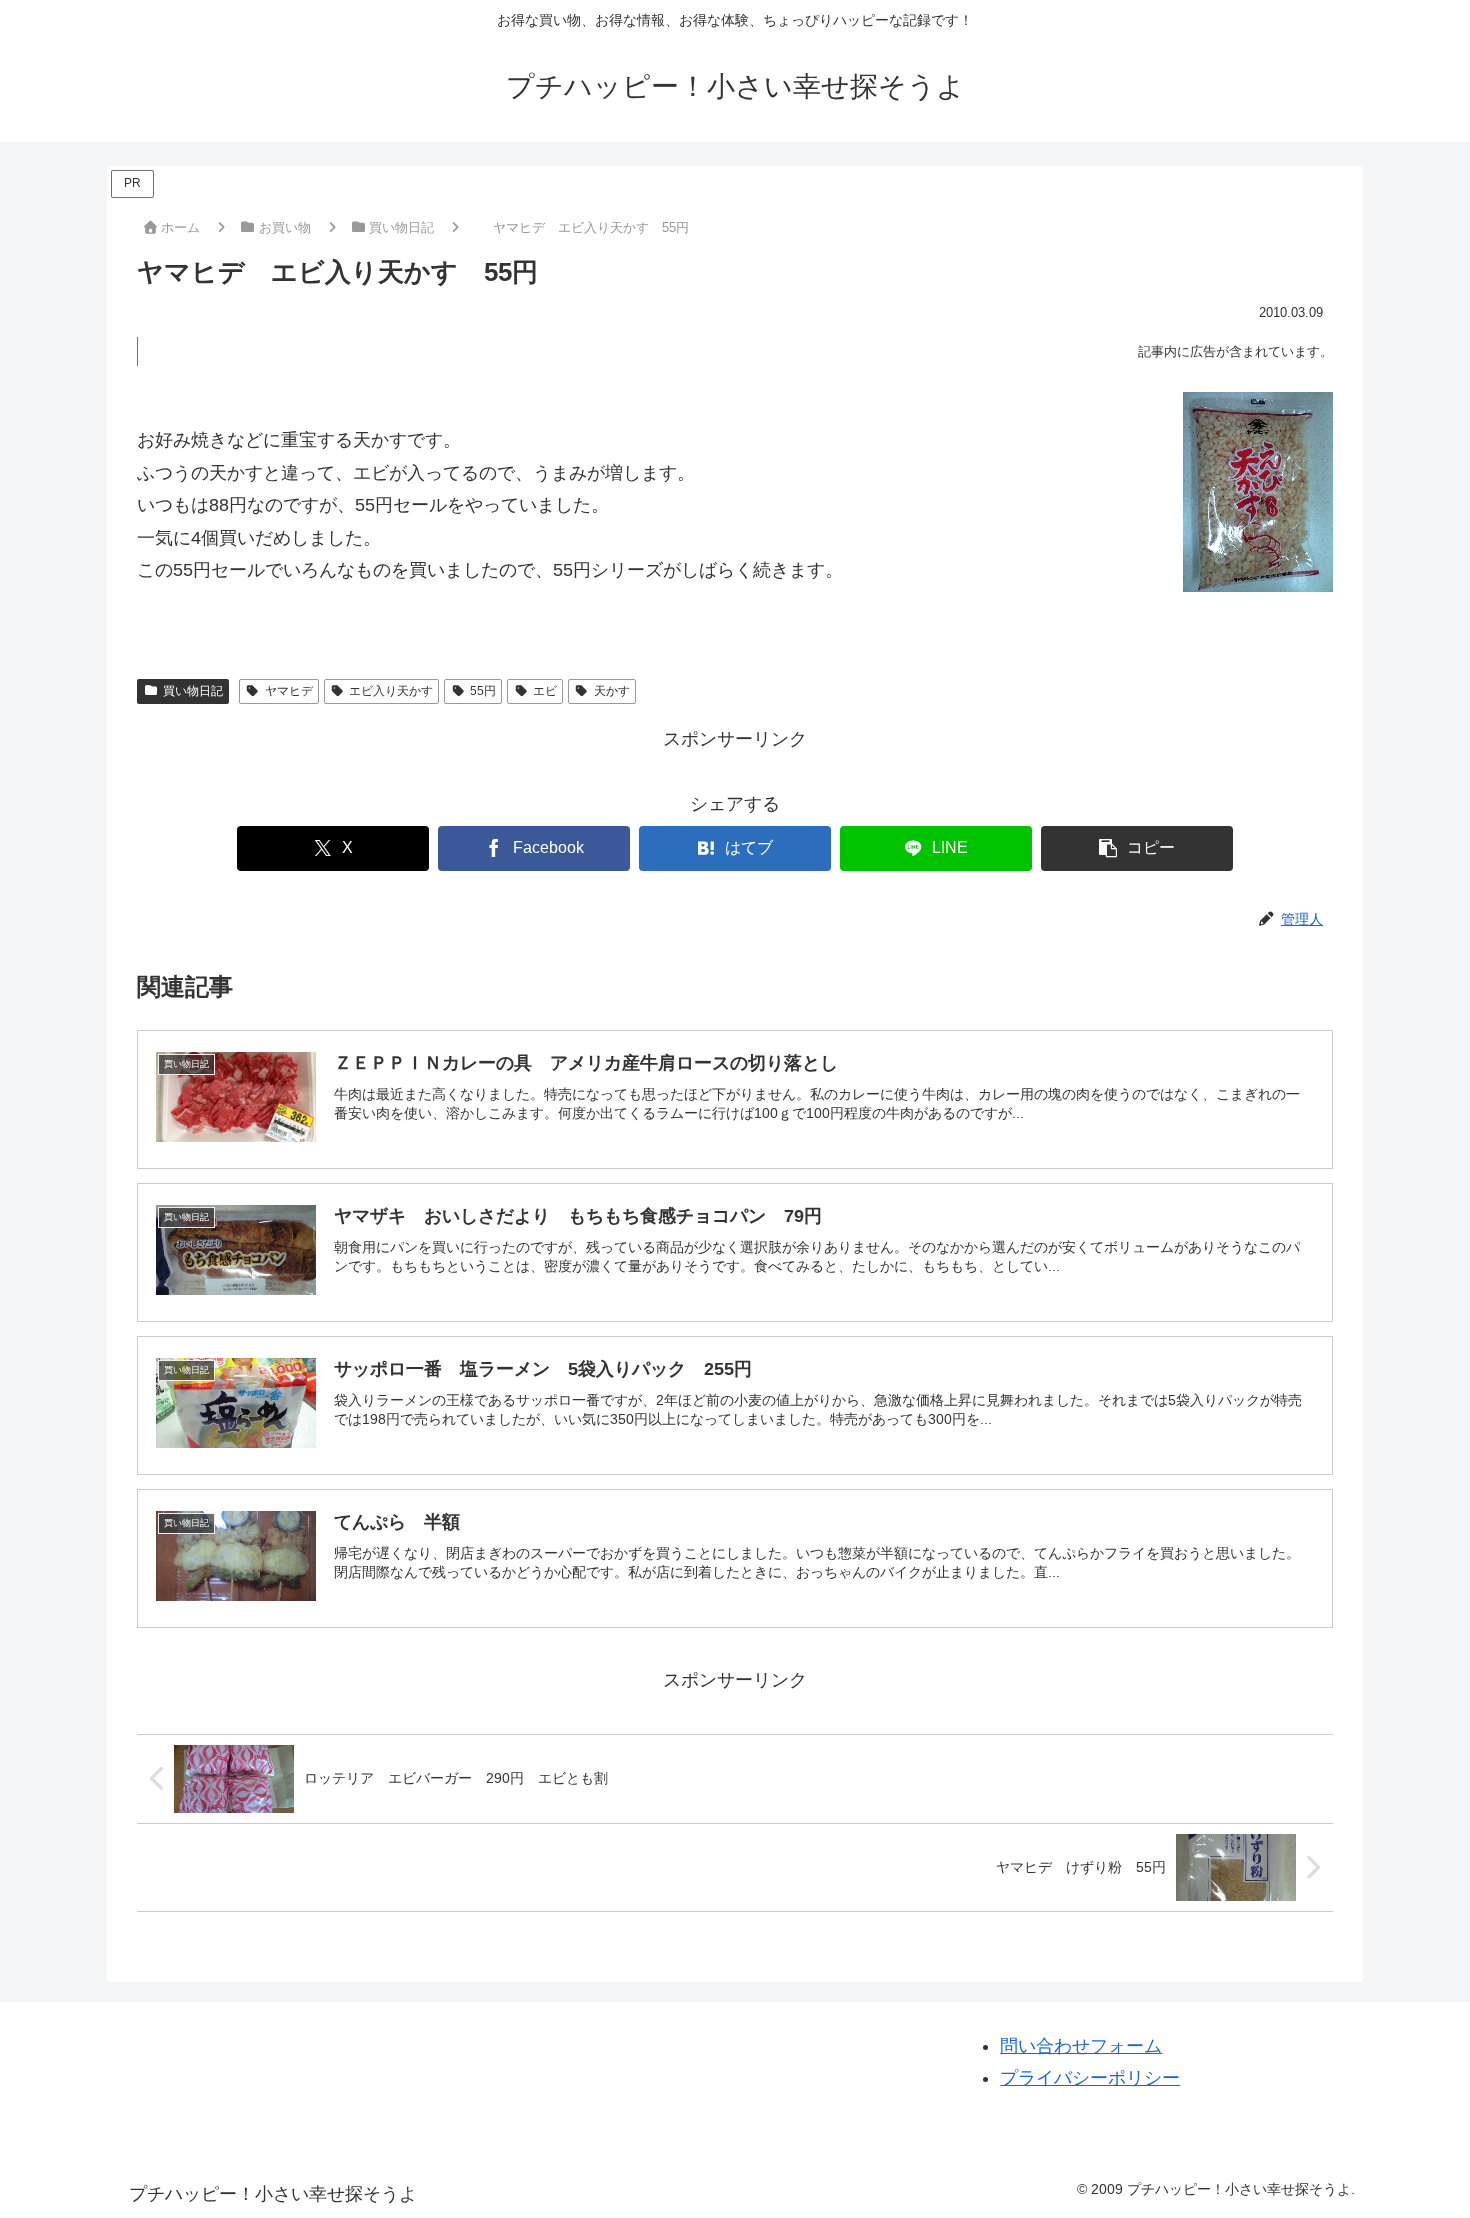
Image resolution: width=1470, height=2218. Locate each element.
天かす (612, 691)
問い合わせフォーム (1081, 2046)
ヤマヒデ (289, 691)
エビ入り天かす (391, 691)
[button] (1136, 848)
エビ (545, 691)
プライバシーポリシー (1090, 2078)
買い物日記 (193, 691)
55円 (483, 691)
